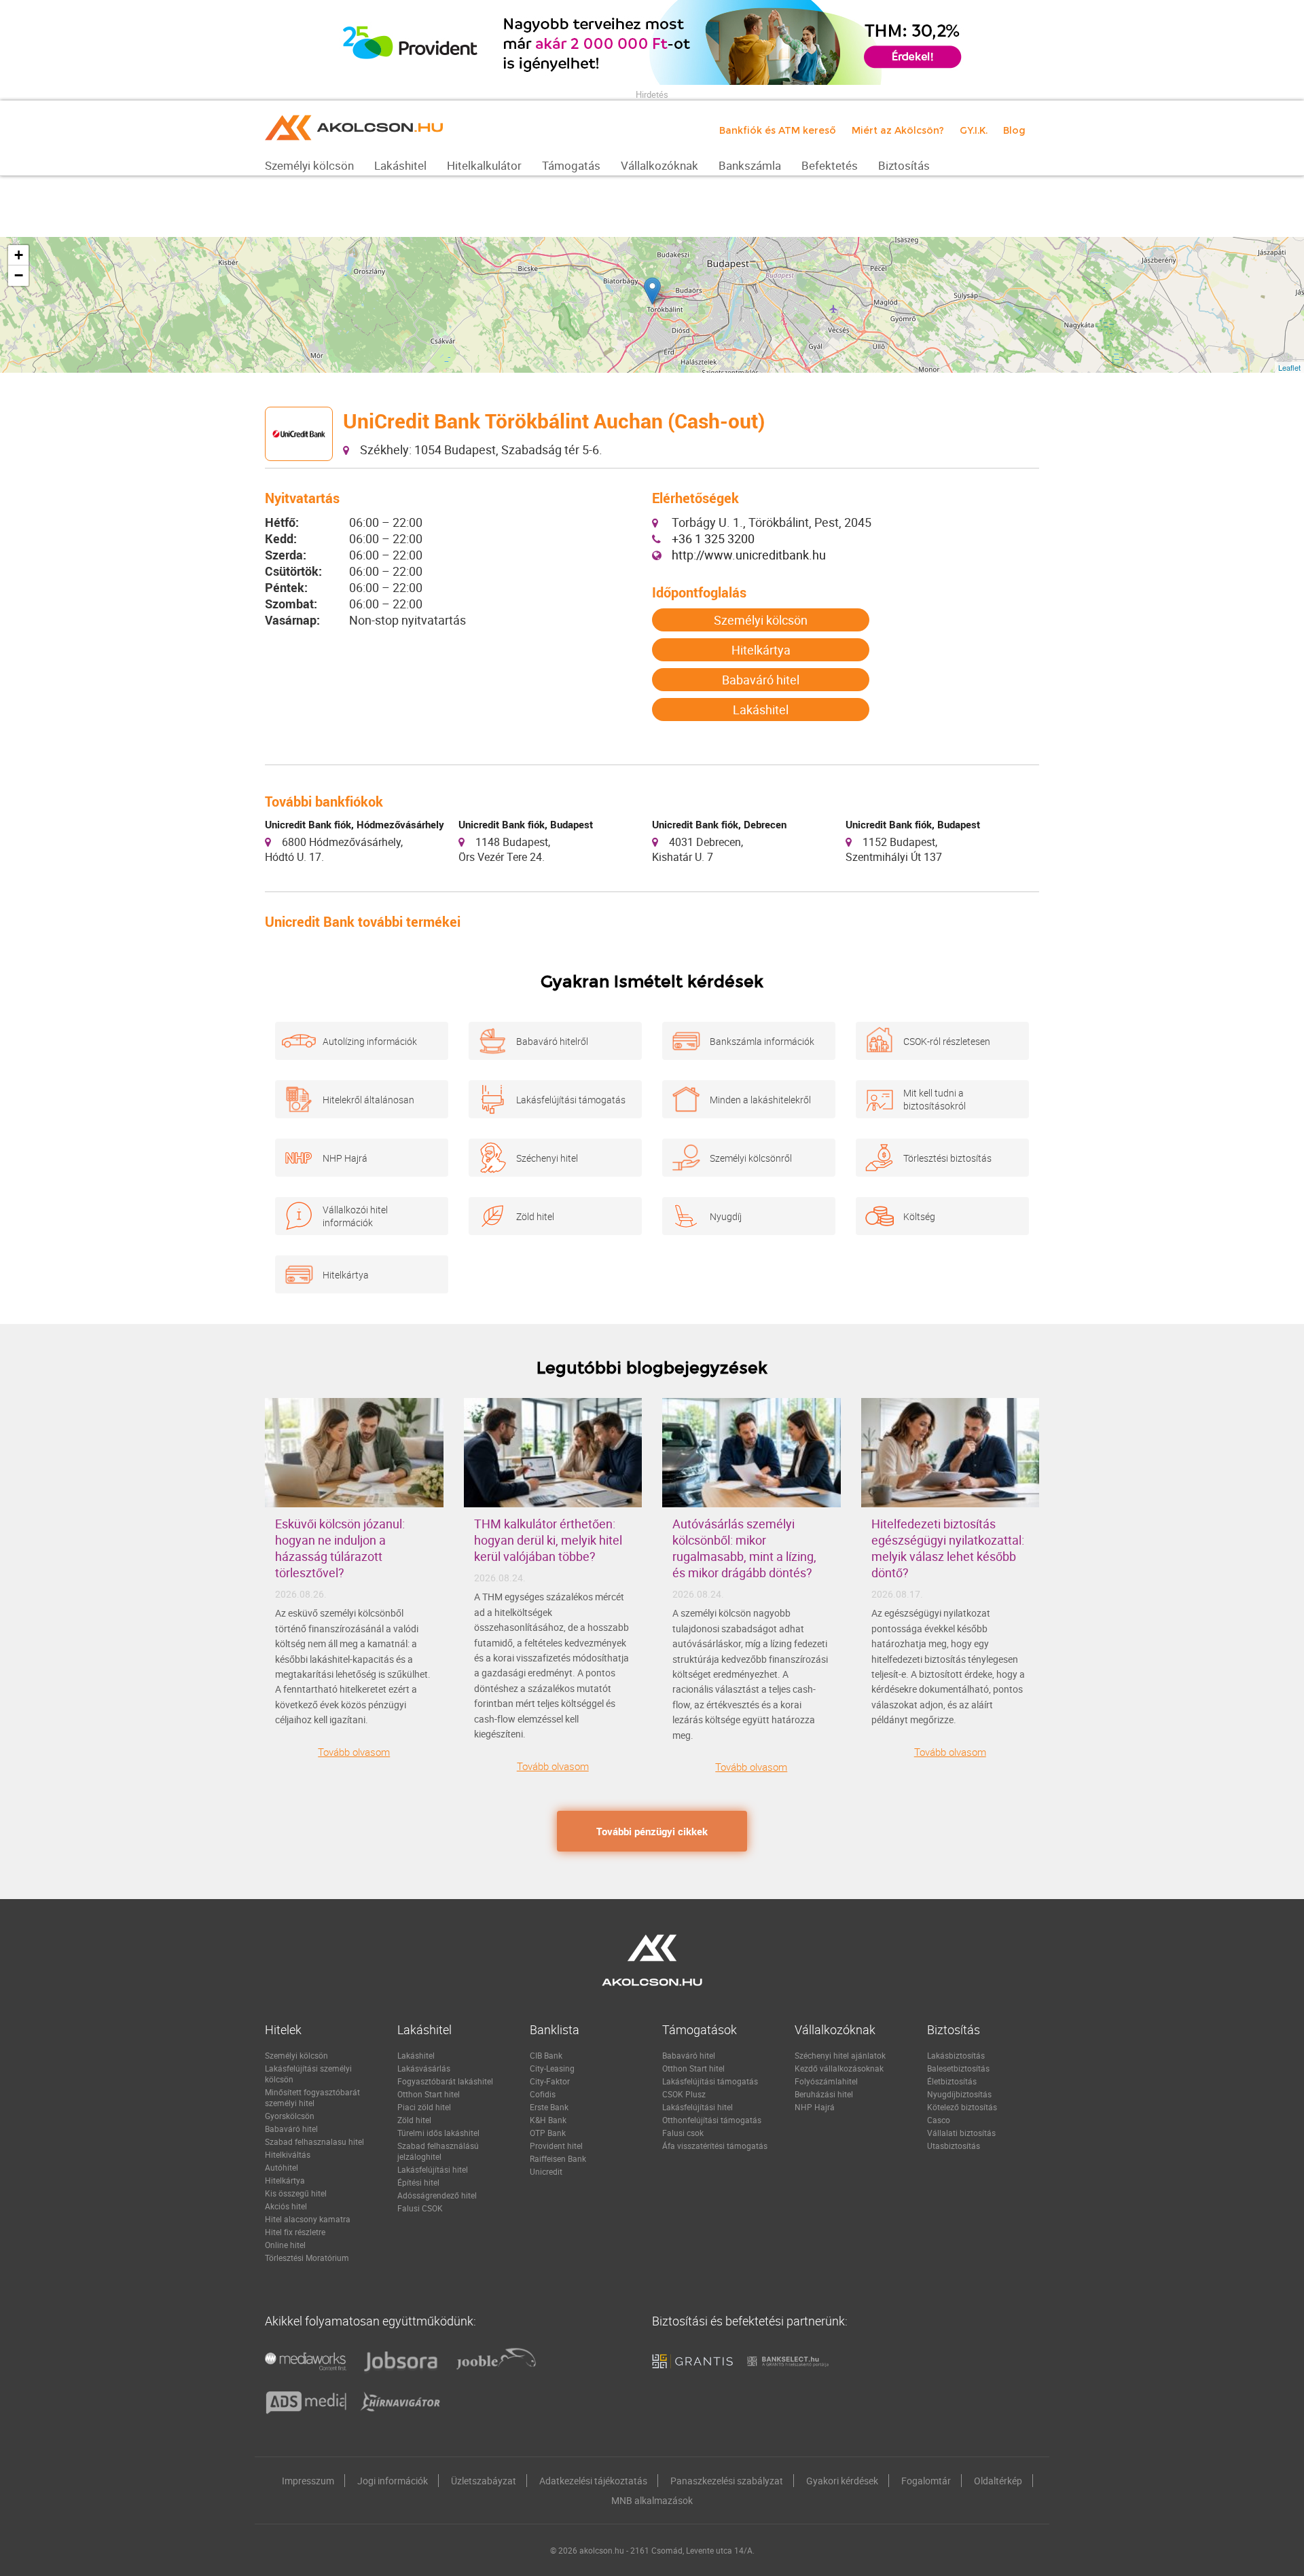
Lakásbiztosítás (956, 2055)
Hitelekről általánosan (368, 1100)
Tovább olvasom (354, 1752)
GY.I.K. (974, 130)
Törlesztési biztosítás (947, 1158)
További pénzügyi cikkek (652, 1831)
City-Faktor (550, 2081)
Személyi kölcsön (761, 620)
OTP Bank (548, 2133)
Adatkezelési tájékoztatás (593, 2481)
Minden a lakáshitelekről (760, 1100)
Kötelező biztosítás (962, 2107)
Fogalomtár (926, 2481)
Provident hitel (556, 2146)
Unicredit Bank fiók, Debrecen (719, 824)
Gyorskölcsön (290, 2116)
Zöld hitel (535, 1216)
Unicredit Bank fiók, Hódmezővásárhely (355, 824)
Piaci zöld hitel (424, 2107)
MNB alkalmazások (652, 2500)
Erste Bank (549, 2107)
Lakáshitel (761, 710)
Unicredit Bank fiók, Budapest (526, 824)
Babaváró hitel (761, 680)
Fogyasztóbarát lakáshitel (445, 2081)
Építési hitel (418, 2182)
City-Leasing (552, 2068)
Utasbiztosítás (954, 2146)
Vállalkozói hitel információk (355, 1216)
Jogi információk (393, 2481)
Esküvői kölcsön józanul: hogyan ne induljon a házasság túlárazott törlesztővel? (340, 1548)
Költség (919, 1216)
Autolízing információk (370, 1041)
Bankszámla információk (762, 1041)
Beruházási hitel (824, 2094)
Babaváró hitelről (552, 1041)
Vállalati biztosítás (961, 2133)
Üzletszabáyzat (484, 2481)
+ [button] (19, 255)
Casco (939, 2120)
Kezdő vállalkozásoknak (839, 2068)
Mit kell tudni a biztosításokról (935, 1099)
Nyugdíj (726, 1216)
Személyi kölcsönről (751, 1158)
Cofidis (543, 2094)
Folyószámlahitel (826, 2081)
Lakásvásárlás (424, 2068)
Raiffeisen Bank (558, 2158)
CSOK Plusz (684, 2094)
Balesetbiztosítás (958, 2068)
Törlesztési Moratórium (307, 2258)
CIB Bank (546, 2055)
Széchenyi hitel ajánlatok (840, 2055)
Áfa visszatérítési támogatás (715, 2146)
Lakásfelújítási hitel (433, 2169)
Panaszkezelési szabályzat (727, 2481)
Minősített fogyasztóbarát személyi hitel (312, 2097)
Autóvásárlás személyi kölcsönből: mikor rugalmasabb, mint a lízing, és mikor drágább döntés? (744, 1548)
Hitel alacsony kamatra (308, 2219)
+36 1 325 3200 (713, 538)
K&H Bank (548, 2120)
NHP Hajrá (345, 1158)
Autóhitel (282, 2167)
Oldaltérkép (998, 2481)
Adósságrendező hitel (437, 2195)
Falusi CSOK (420, 2208)
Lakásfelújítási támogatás (571, 1100)
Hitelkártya (761, 650)
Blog (1014, 130)
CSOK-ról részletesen (947, 1041)
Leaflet (1289, 367)
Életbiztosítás (952, 2081)
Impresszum (308, 2481)
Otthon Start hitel (429, 2094)
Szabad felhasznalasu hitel (314, 2141)
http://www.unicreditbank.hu (749, 555)
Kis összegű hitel (296, 2193)
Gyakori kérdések (842, 2481)
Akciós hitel (286, 2206)
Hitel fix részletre (295, 2232)
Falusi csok (683, 2133)
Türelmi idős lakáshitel (438, 2133)
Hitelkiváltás (288, 2154)
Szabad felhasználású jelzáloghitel (438, 2151)
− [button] (19, 275)
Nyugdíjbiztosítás (959, 2094)
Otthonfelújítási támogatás (712, 2120)
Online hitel (285, 2245)
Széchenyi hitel (547, 1158)
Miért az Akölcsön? (898, 130)
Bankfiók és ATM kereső (778, 130)
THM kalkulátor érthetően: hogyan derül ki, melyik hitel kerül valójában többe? (548, 1540)
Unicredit (546, 2171)
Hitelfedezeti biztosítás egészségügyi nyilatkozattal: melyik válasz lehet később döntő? (948, 1548)
